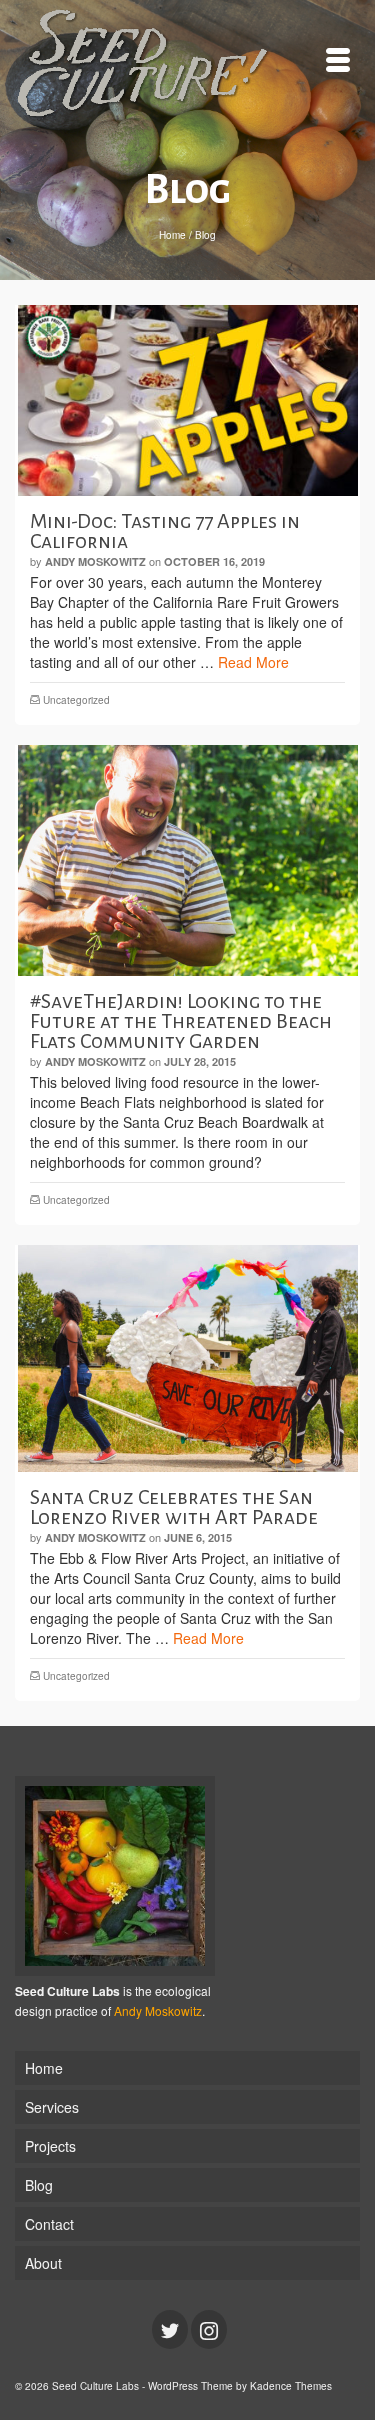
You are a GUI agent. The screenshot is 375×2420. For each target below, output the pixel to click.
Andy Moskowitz (95, 561)
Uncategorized (76, 700)
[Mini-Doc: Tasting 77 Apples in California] (187, 400)
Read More (253, 662)
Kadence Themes (291, 2386)
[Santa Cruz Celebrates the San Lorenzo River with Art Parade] (187, 1358)
